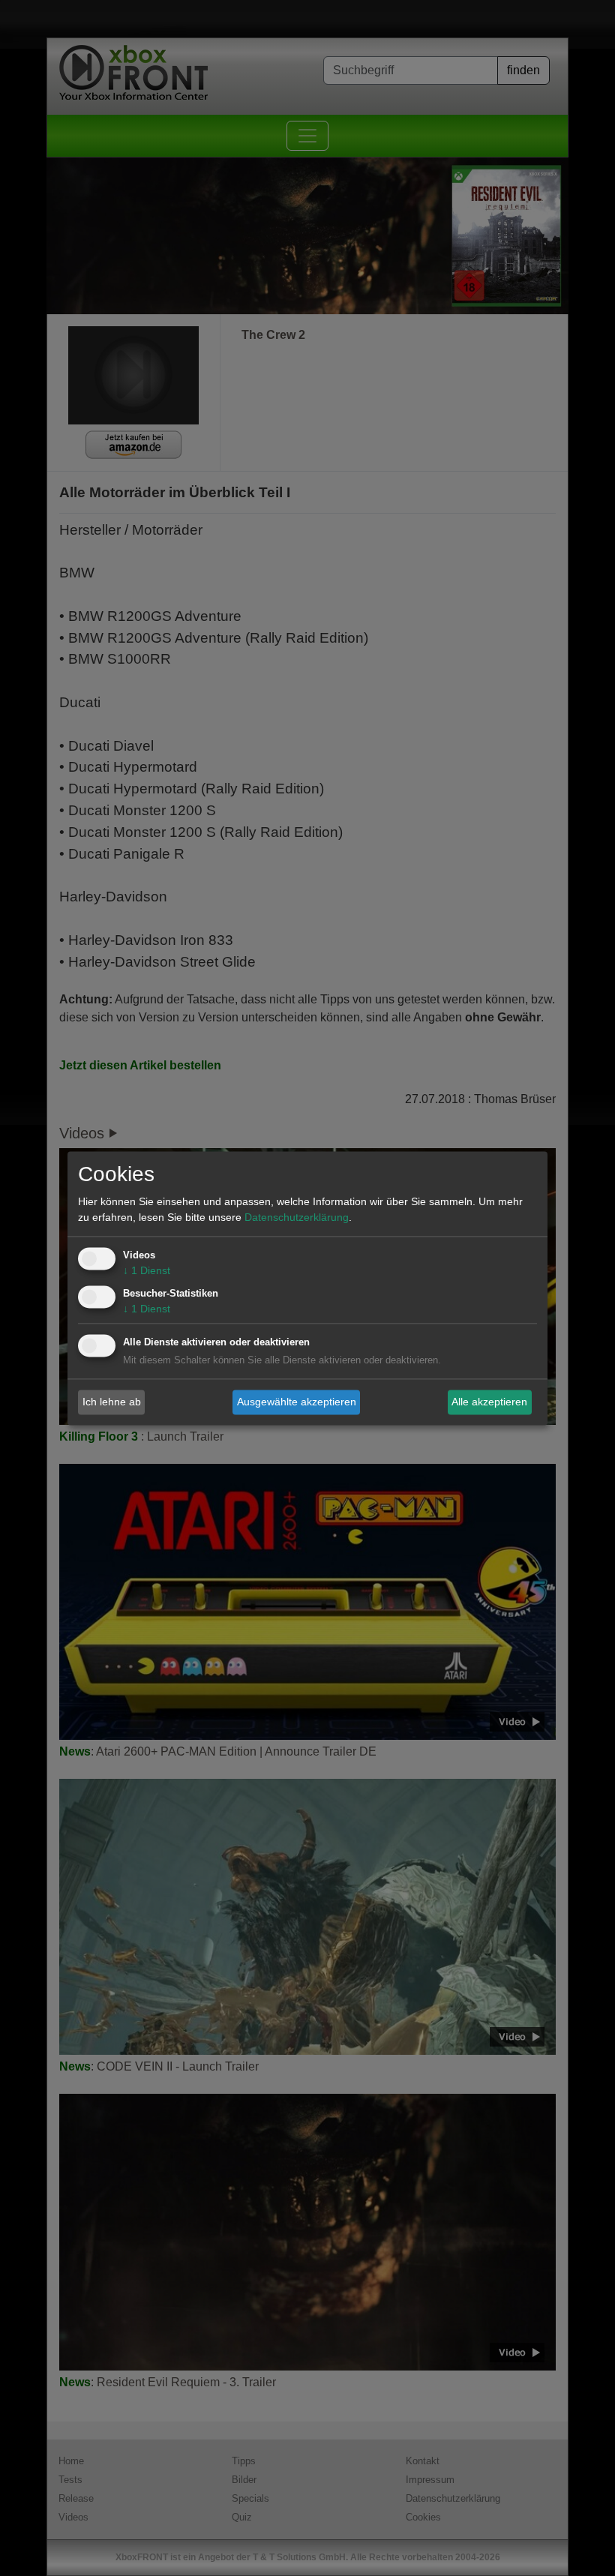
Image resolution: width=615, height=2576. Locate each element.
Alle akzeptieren (489, 1402)
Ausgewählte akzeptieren (297, 1402)
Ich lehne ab (112, 1402)
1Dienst (147, 1270)
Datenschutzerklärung (297, 1217)
